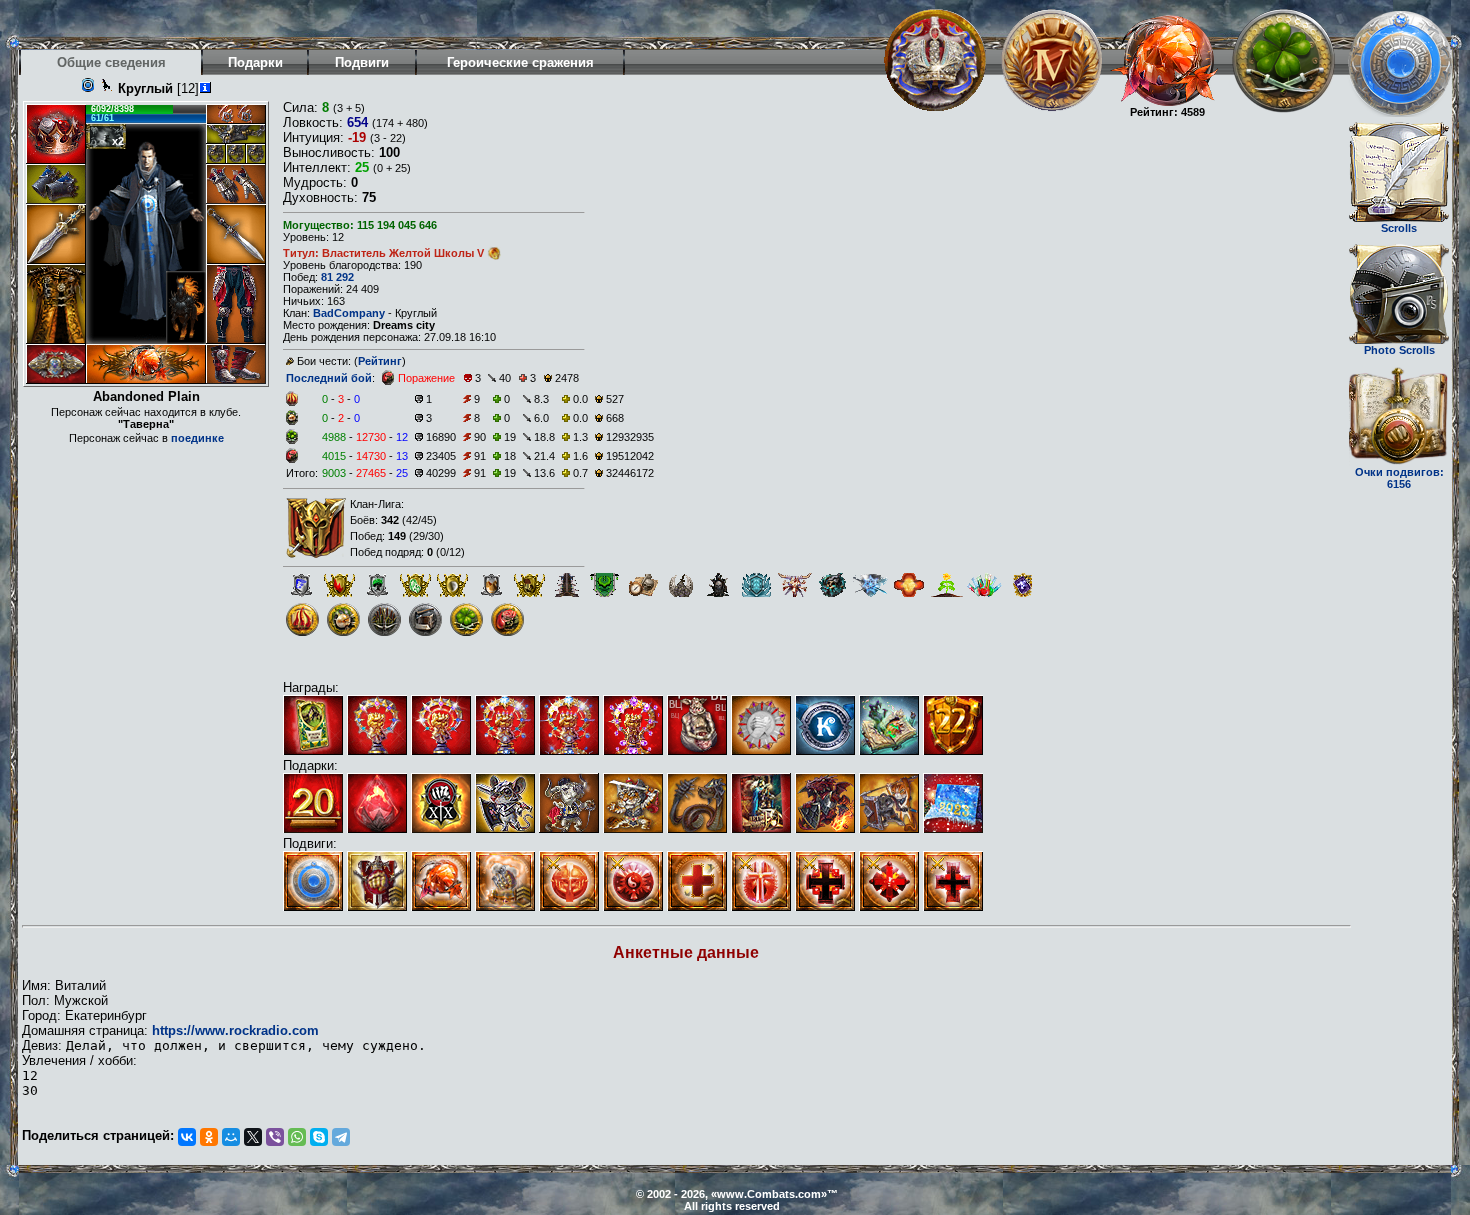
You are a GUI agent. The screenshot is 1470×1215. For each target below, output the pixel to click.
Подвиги (362, 62)
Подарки (255, 62)
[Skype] (319, 1137)
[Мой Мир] (231, 1137)
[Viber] (275, 1137)
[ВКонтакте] (187, 1137)
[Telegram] (341, 1137)
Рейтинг (380, 361)
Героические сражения (520, 62)
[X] (253, 1137)
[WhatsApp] (297, 1137)
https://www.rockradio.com (235, 1030)
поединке (197, 438)
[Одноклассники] (209, 1137)
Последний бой (329, 378)
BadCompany (349, 313)
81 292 (337, 277)
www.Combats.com (769, 1194)
